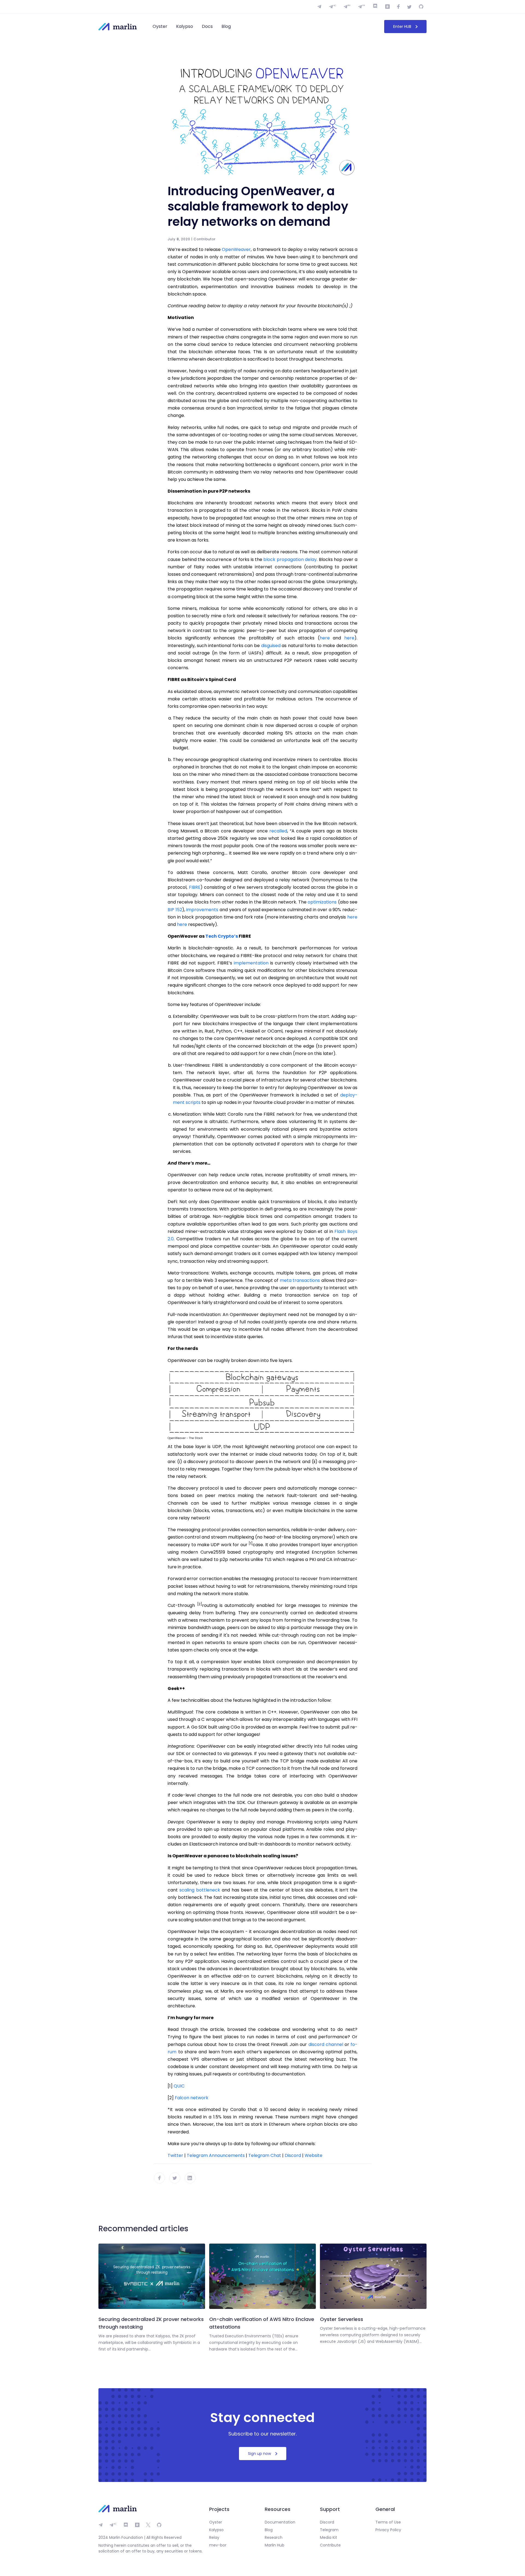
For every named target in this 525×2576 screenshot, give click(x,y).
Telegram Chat (265, 2155)
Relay (214, 2537)
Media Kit (329, 2537)
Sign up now (259, 2454)
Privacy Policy (388, 2530)
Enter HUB (402, 27)
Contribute (330, 2545)
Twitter (175, 2155)
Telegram (329, 2530)
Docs (207, 26)
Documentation (280, 2522)
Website (313, 2155)
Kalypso (185, 26)
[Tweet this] (175, 2178)
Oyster (160, 26)
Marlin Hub (275, 2545)
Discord (293, 2155)
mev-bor (218, 2545)
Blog (226, 26)
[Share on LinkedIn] (190, 2178)
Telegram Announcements (216, 2155)
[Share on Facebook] (159, 2178)
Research (274, 2537)
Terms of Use (388, 2522)
